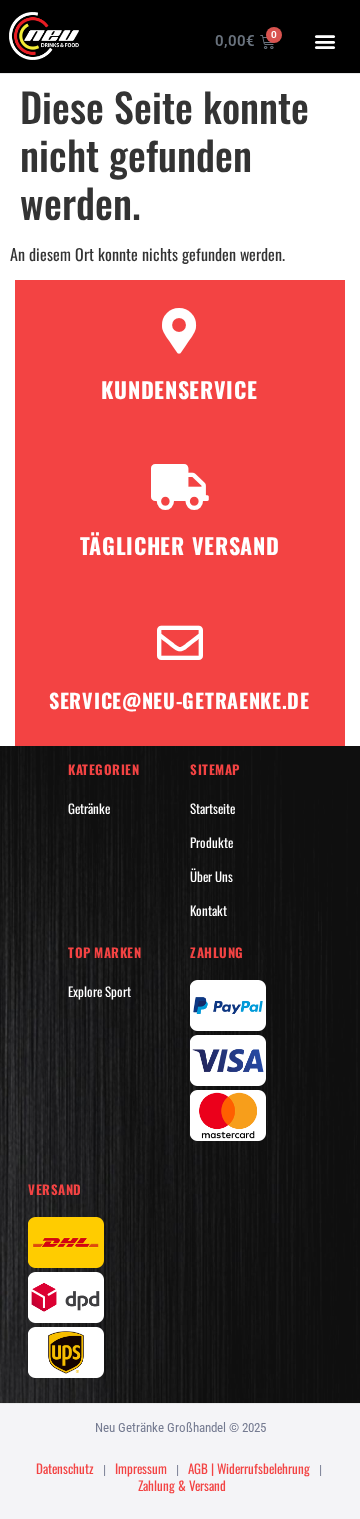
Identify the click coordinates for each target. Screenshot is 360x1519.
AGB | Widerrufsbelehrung (249, 1468)
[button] (325, 40)
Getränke (89, 808)
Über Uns (211, 876)
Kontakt (208, 910)
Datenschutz (65, 1468)
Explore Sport (99, 991)
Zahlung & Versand (182, 1485)
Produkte (211, 842)
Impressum (141, 1468)
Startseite (212, 808)
